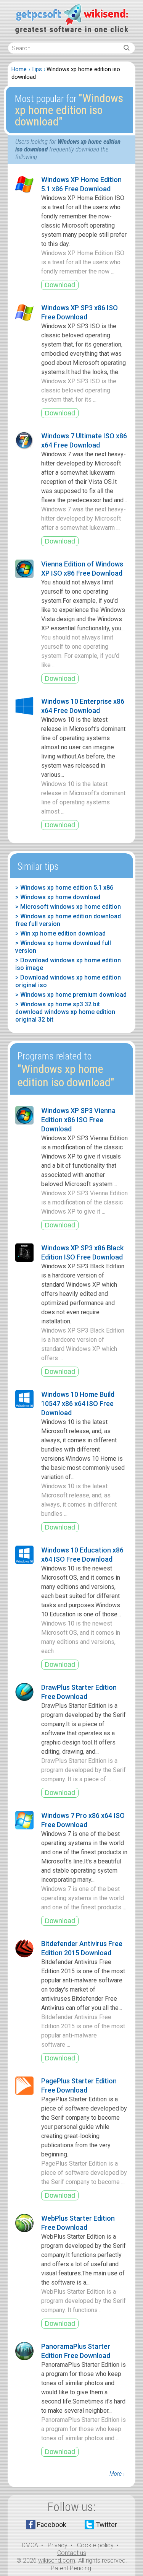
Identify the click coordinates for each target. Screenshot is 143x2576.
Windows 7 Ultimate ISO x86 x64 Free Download (84, 440)
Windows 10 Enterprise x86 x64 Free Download (83, 706)
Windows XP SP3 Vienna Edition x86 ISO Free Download (78, 1120)
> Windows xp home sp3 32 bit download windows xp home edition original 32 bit (65, 1012)
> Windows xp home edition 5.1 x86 (64, 888)
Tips (37, 69)
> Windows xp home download (58, 897)
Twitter (106, 2525)
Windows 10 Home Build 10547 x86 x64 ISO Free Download (78, 1404)
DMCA (30, 2545)
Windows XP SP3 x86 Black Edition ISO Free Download (82, 1252)
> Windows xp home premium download (71, 995)
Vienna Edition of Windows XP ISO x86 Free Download (82, 569)
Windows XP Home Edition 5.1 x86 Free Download (81, 184)
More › (117, 2474)
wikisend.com (57, 2561)
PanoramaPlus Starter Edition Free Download (76, 2351)
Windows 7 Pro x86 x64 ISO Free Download (83, 1820)
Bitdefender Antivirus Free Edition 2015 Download (82, 1948)
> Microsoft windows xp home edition (68, 907)
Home (19, 69)
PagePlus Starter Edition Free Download (79, 2085)
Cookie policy (95, 2545)
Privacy (58, 2545)
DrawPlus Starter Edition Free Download (79, 1692)
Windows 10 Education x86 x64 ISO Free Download (82, 1555)
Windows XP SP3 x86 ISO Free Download (80, 312)
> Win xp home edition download (60, 933)
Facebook (52, 2525)
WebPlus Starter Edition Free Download (78, 2223)
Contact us (72, 2553)
